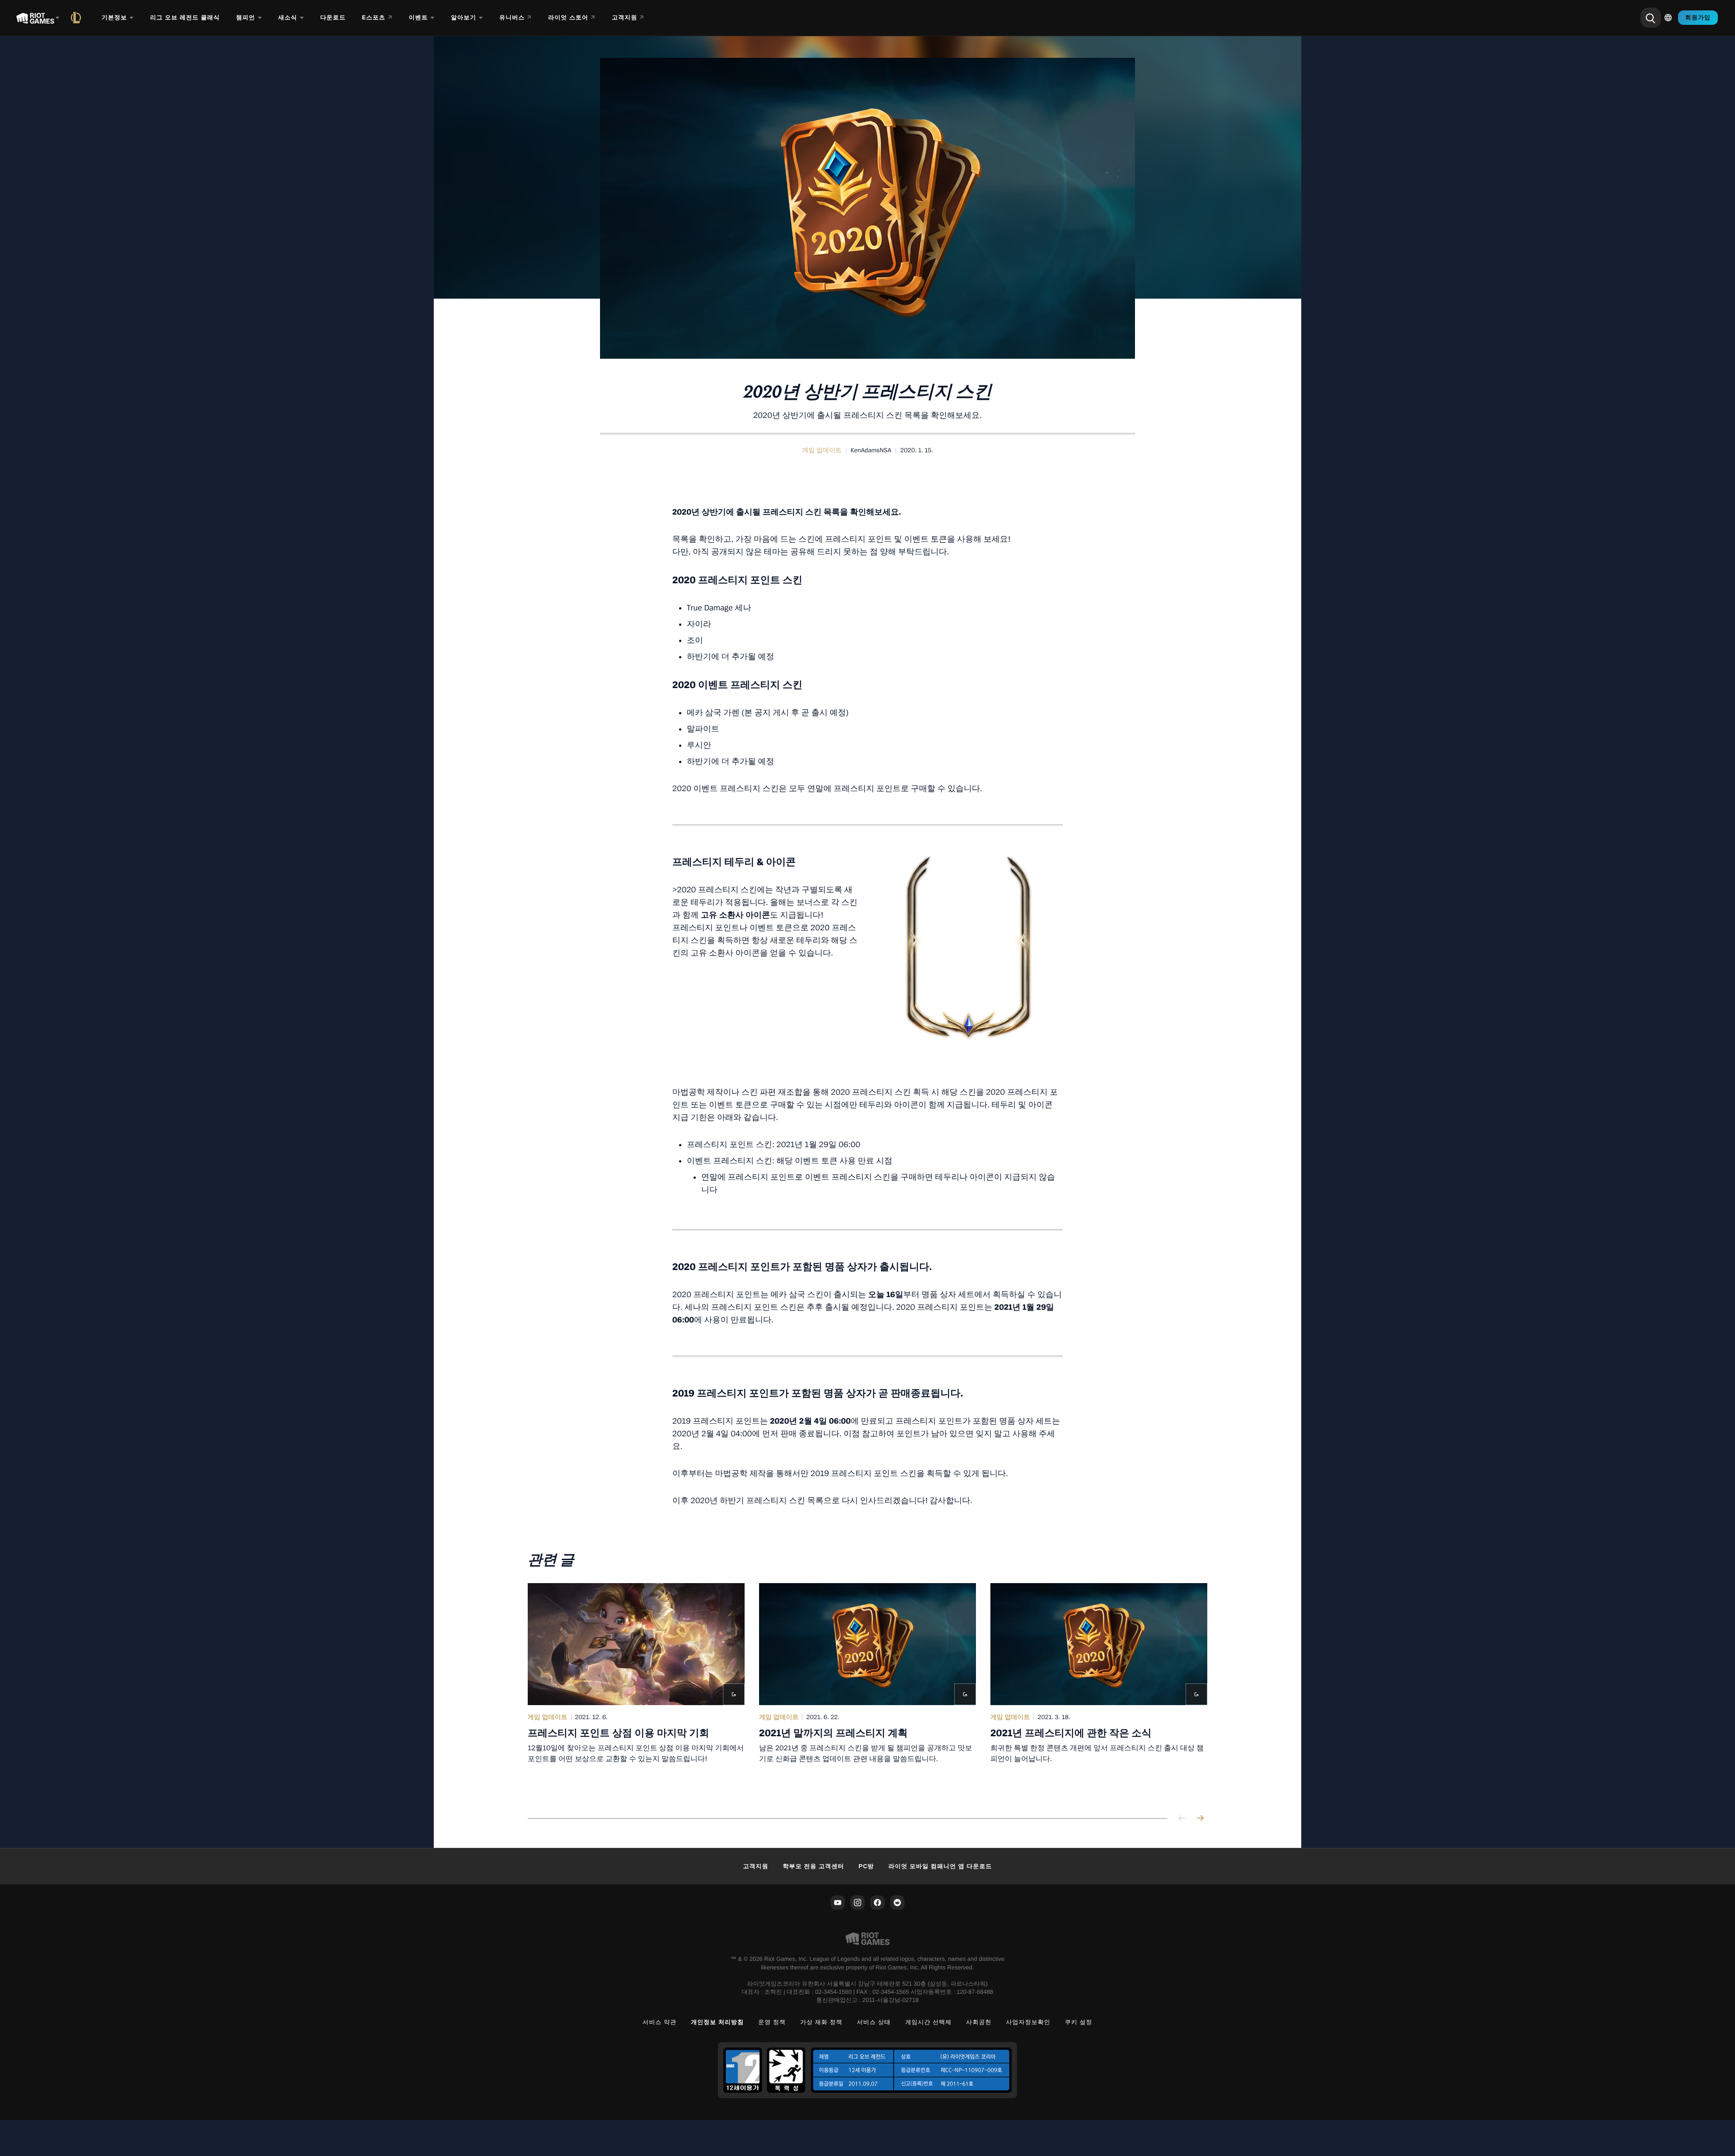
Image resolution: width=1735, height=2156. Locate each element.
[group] (867, 1690)
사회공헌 (979, 2022)
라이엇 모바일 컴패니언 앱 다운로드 (940, 1866)
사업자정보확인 (1028, 2022)
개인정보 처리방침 (717, 2022)
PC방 (866, 1866)
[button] (822, 450)
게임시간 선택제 (928, 2022)
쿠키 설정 (1079, 2022)
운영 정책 (772, 2022)
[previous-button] (1182, 1819)
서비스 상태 (874, 2022)
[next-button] (1200, 1819)
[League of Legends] (78, 18)
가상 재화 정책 (821, 2022)
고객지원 (755, 1866)
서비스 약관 (659, 2022)
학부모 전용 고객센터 (814, 1866)
